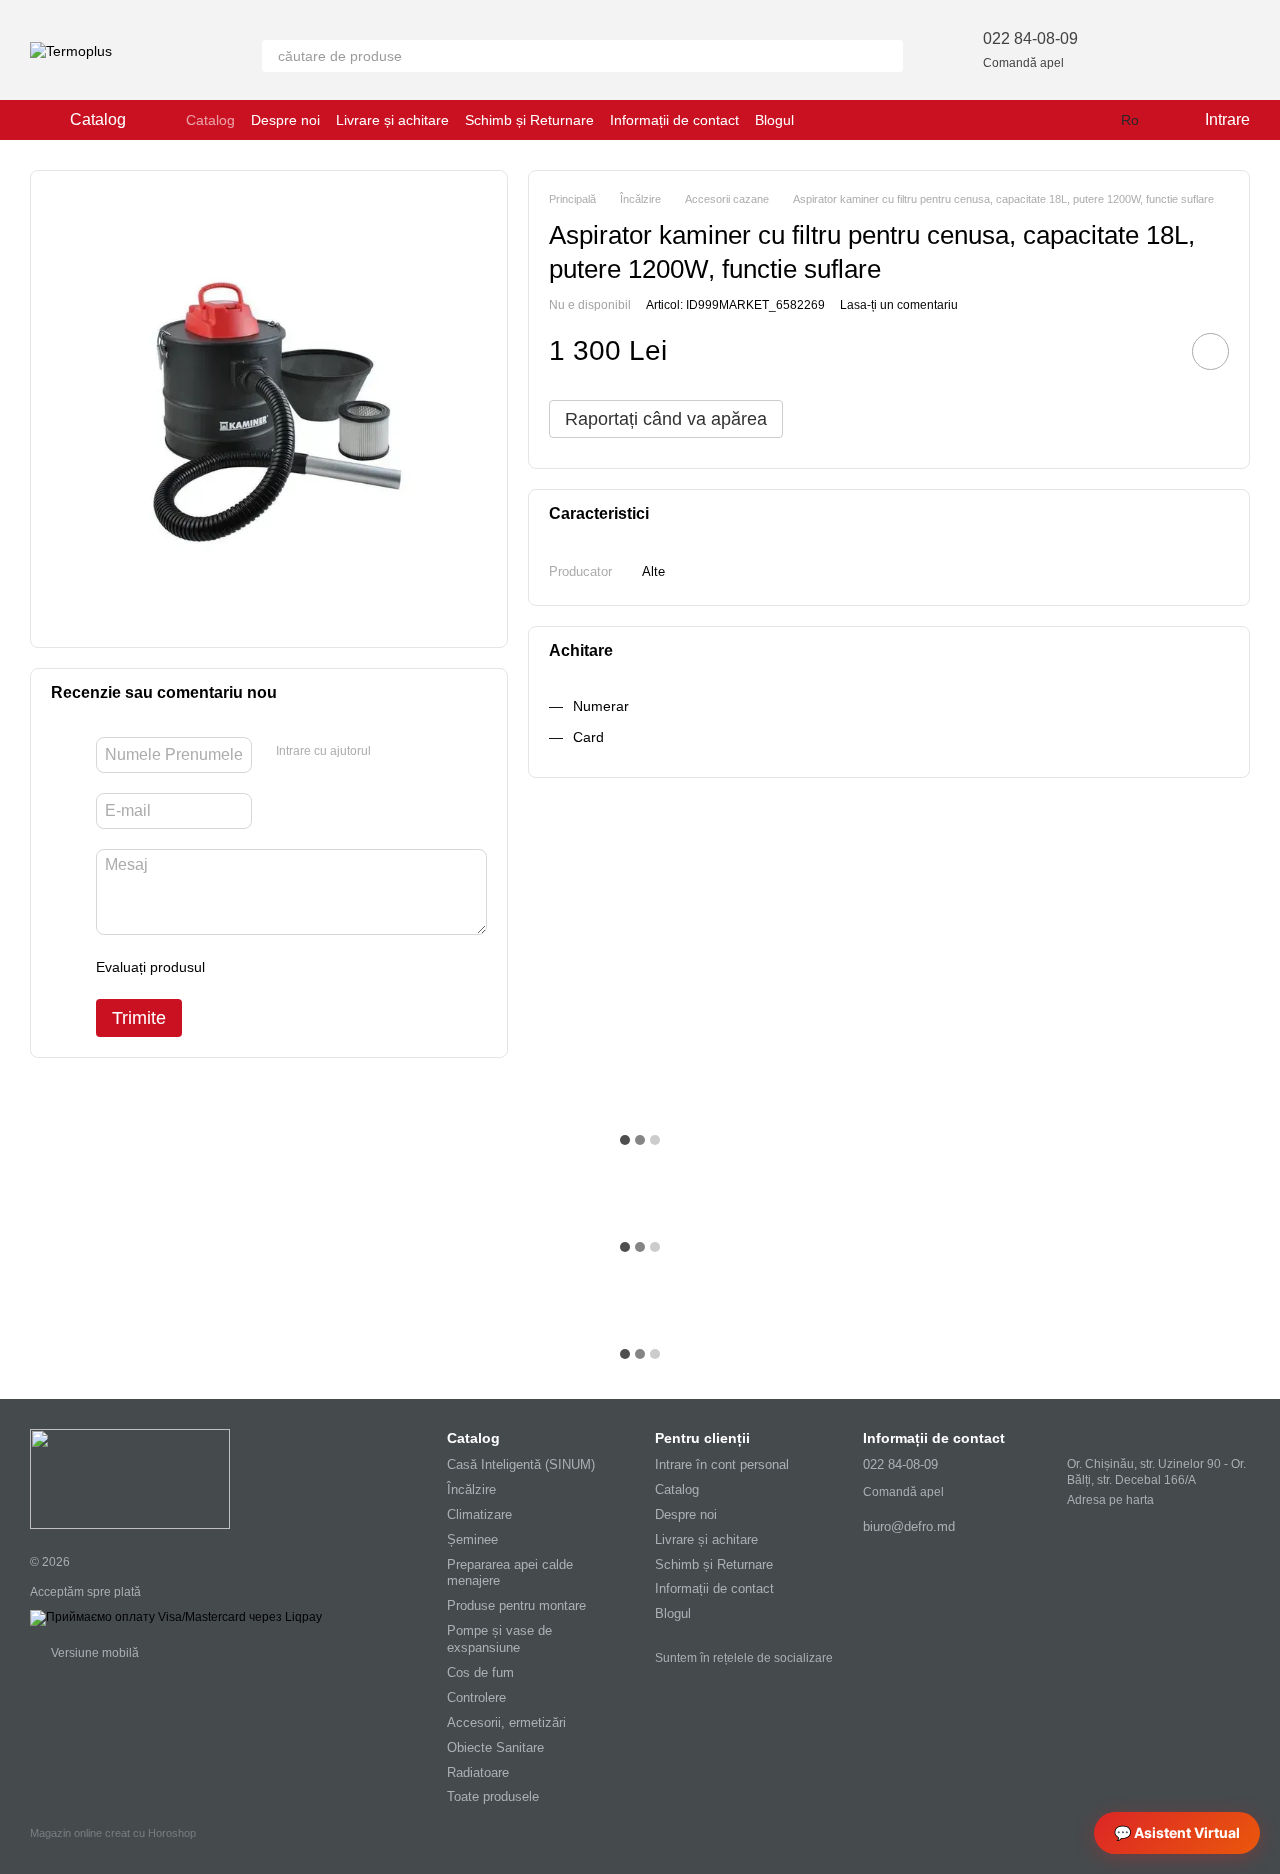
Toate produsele (493, 1796)
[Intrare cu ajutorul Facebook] (393, 752)
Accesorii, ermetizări (506, 1722)
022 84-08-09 (1030, 38)
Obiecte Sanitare (495, 1747)
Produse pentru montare (516, 1605)
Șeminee (472, 1539)
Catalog (210, 120)
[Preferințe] (1130, 50)
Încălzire (471, 1489)
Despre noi (285, 120)
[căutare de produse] (887, 56)
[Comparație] (1182, 50)
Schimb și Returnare (529, 120)
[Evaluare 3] (302, 967)
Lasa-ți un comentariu (899, 304)
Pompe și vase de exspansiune (499, 1639)
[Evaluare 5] (366, 967)
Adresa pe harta (1110, 1500)
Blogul (774, 120)
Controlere (476, 1697)
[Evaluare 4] (334, 967)
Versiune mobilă (93, 1653)
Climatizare (479, 1514)
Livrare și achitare (392, 120)
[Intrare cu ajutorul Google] (425, 752)
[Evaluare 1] (238, 967)
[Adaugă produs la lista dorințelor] (1210, 351)
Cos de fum (480, 1672)
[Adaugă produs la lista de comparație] (1154, 351)
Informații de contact (674, 120)
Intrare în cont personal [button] (722, 1464)
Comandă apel (1023, 63)
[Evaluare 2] (270, 967)
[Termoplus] (130, 1478)
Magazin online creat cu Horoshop (113, 1833)
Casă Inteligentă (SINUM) (521, 1464)
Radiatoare (478, 1772)
